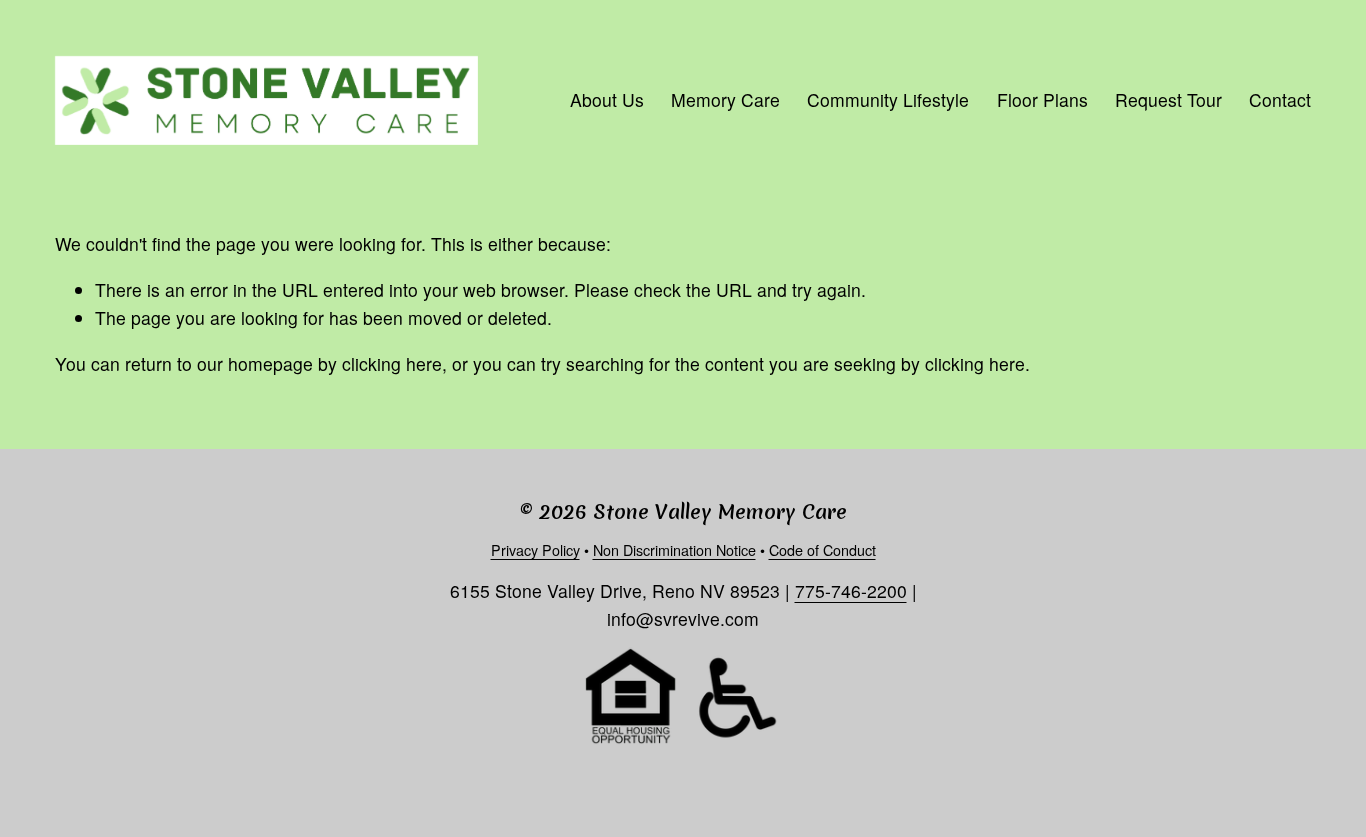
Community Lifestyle (888, 99)
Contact (1280, 99)
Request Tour (1168, 99)
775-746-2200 (851, 590)
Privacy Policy (535, 550)
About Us (607, 99)
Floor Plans (1042, 99)
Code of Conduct (822, 550)
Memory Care (725, 99)
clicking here (392, 363)
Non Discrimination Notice (674, 550)
